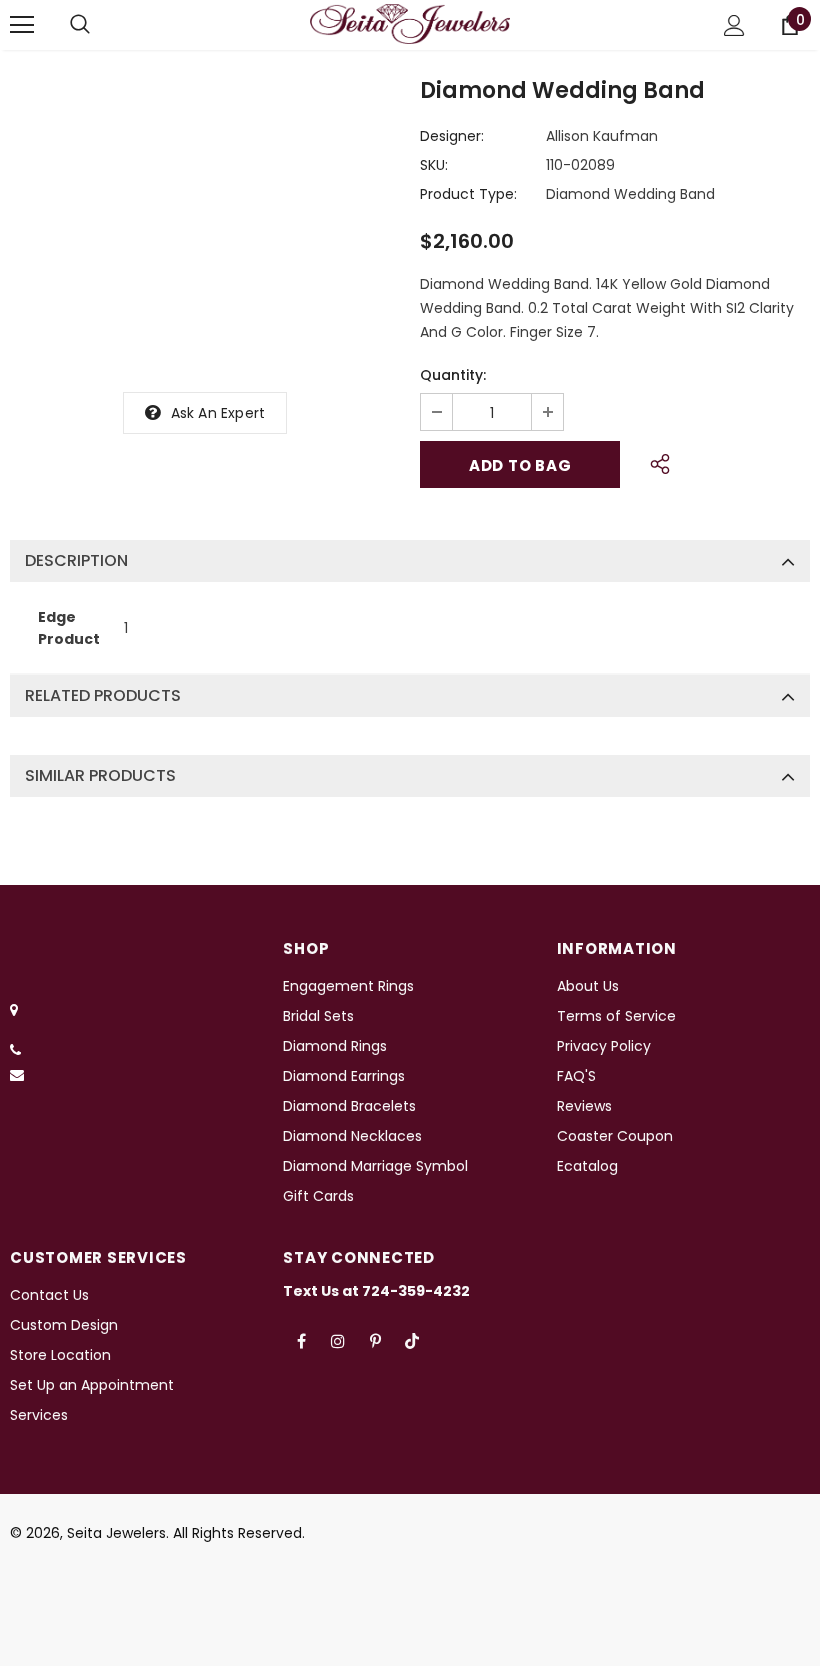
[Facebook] (301, 1341)
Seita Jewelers (116, 1533)
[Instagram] (338, 1341)
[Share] (654, 461)
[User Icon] (734, 25)
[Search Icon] (80, 25)
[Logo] (410, 24)
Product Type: (468, 194)
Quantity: (453, 375)
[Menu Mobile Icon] (22, 25)
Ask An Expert (218, 413)
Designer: (452, 136)
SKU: (434, 165)
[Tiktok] (412, 1341)
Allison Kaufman (602, 136)
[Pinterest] (375, 1341)
